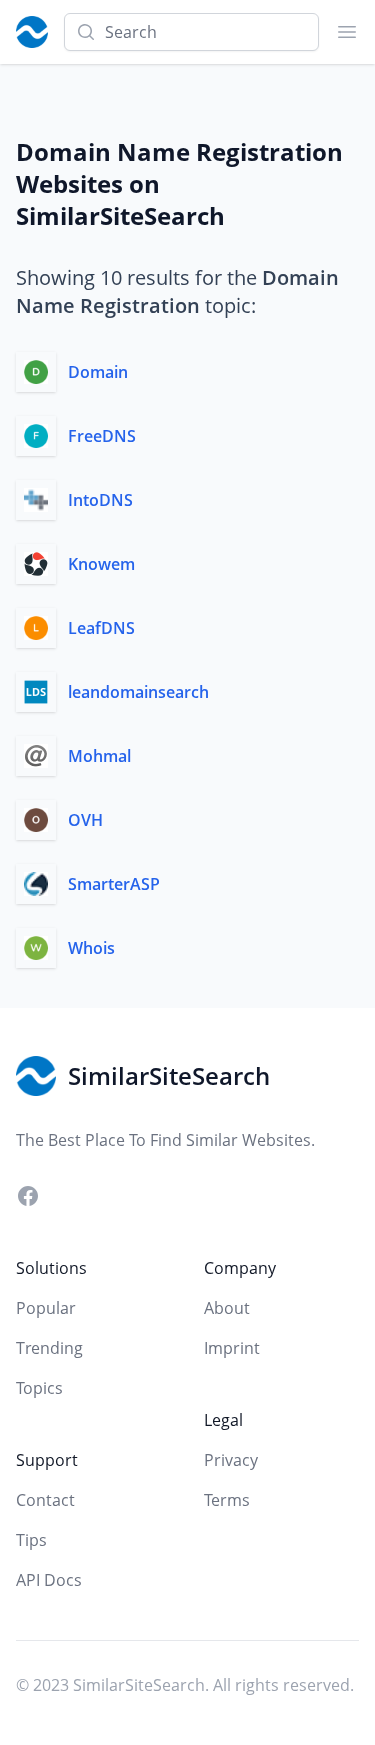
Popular (46, 1308)
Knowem (101, 564)
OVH (85, 820)
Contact (45, 1500)
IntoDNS (100, 500)
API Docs (49, 1580)
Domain (98, 372)
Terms (227, 1500)
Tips (31, 1540)
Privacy (231, 1460)
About (227, 1308)
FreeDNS (102, 436)
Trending (49, 1348)
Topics (39, 1388)
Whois (91, 948)
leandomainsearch (138, 692)
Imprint (232, 1348)
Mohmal (99, 756)
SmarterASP (114, 884)
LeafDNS (101, 628)
